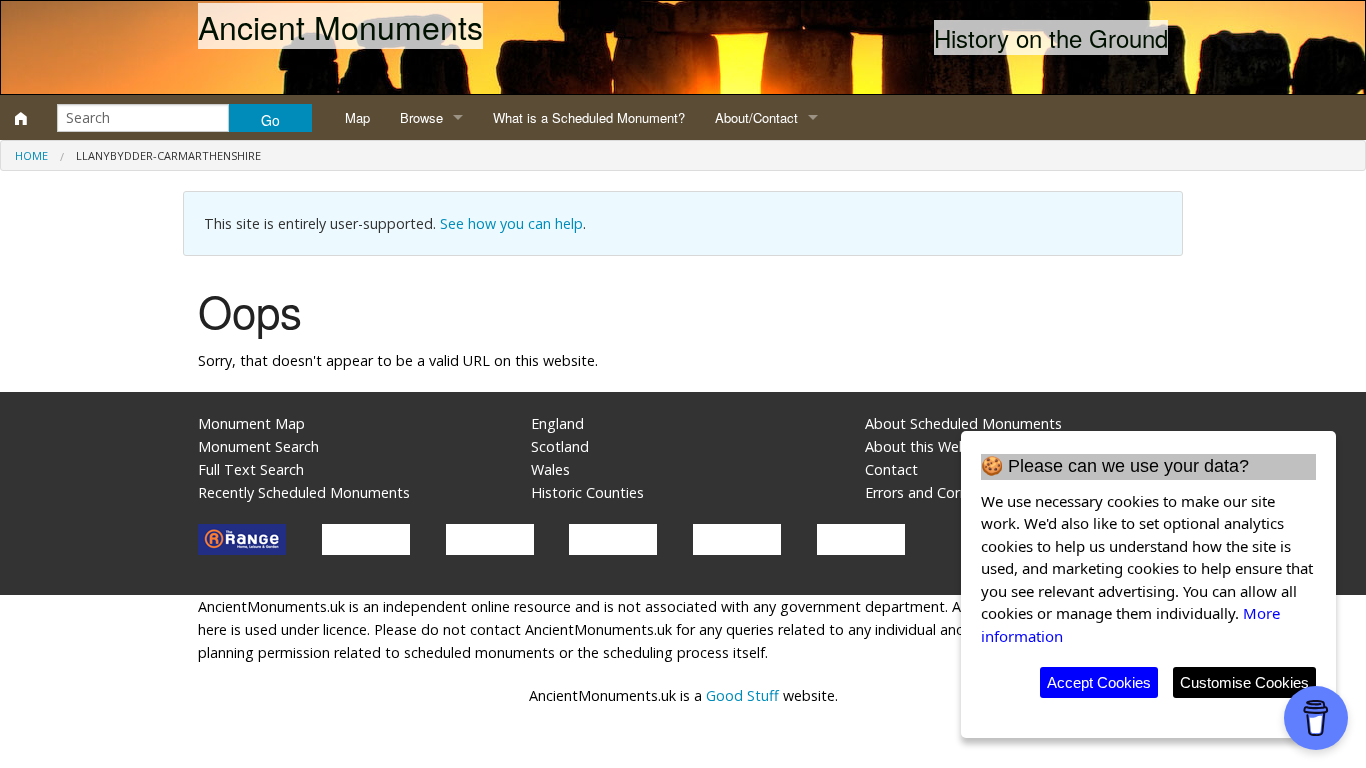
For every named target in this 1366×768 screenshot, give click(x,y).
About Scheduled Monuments (963, 423)
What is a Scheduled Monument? (589, 117)
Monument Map (251, 423)
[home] (21, 118)
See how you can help (511, 223)
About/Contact (756, 117)
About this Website (928, 446)
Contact (891, 469)
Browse (421, 117)
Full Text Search (251, 469)
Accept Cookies (1099, 682)
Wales (550, 469)
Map (357, 117)
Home (31, 155)
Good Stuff (742, 695)
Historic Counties (587, 492)
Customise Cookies (1244, 682)
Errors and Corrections (939, 492)
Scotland (560, 446)
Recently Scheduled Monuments (304, 492)
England (557, 423)
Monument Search (258, 446)
